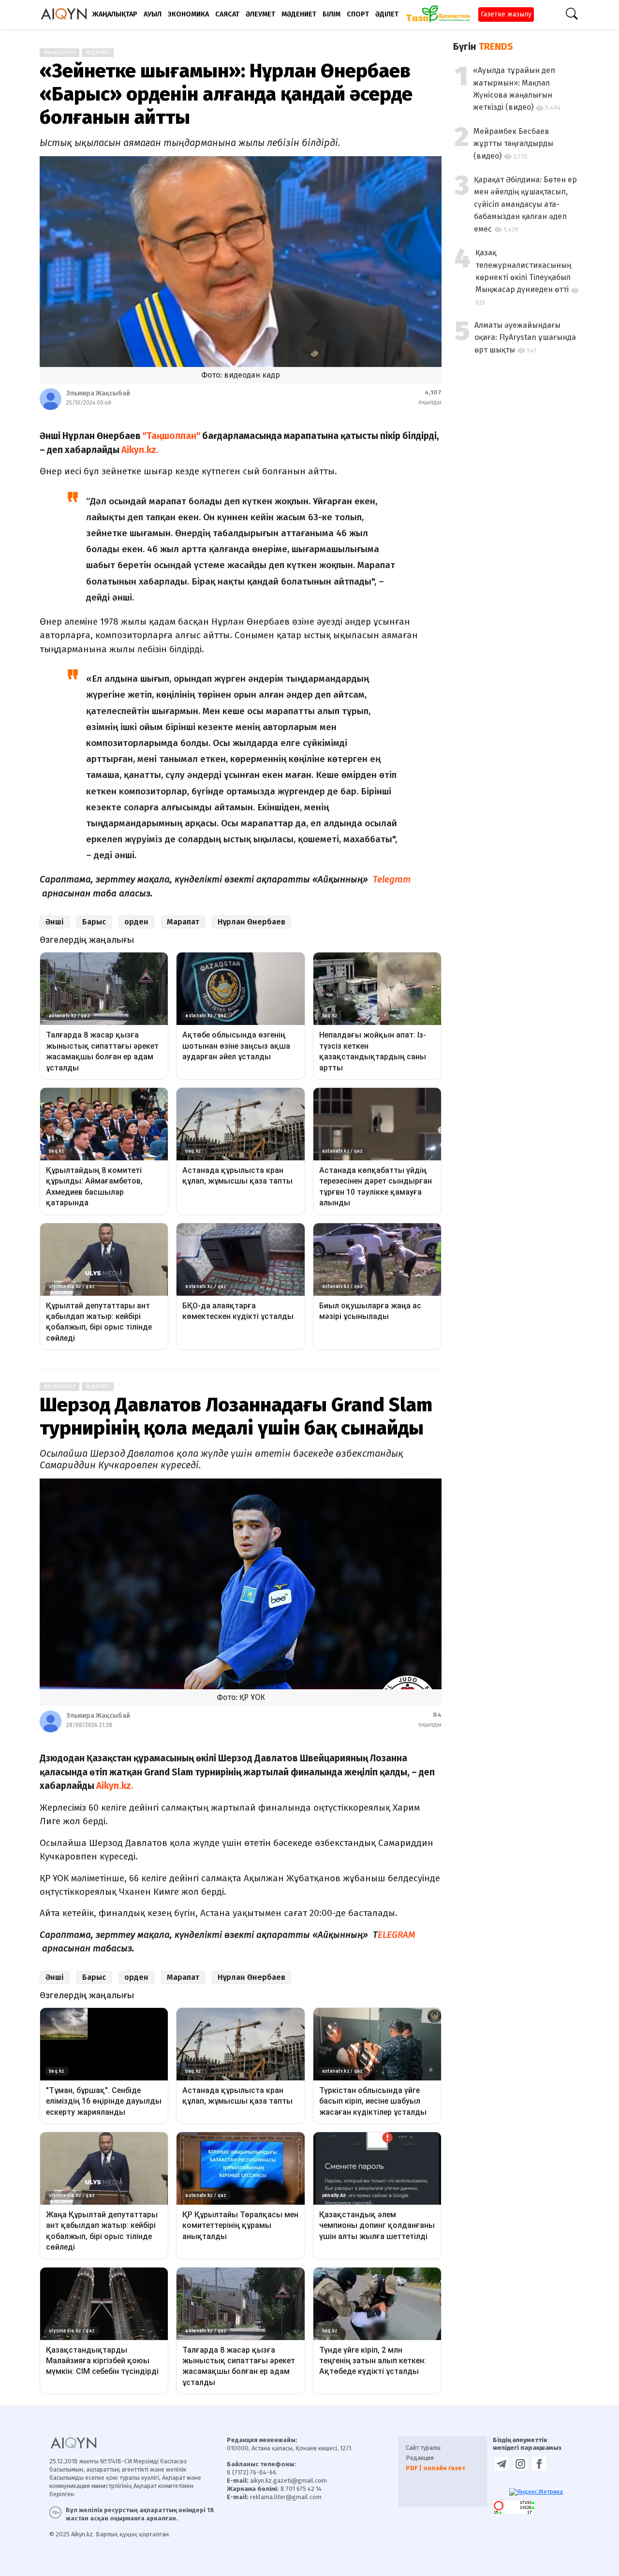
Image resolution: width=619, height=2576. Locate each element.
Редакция (420, 2458)
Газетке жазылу (506, 14)
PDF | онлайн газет (435, 2468)
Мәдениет (98, 53)
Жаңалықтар (59, 53)
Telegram (392, 879)
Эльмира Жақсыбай (98, 393)
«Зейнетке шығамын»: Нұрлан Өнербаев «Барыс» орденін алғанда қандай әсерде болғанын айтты (226, 94)
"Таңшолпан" (171, 436)
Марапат (183, 922)
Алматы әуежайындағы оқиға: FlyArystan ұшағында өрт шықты (525, 337)
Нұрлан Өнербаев (251, 922)
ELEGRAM (397, 1935)
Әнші (55, 922)
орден (136, 922)
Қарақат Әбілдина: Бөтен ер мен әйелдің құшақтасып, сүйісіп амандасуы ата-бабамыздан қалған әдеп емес (525, 204)
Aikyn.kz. (143, 450)
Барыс (94, 922)
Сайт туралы (423, 2448)
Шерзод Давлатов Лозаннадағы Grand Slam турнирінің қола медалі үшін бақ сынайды (236, 1417)
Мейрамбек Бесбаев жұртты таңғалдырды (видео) (513, 144)
